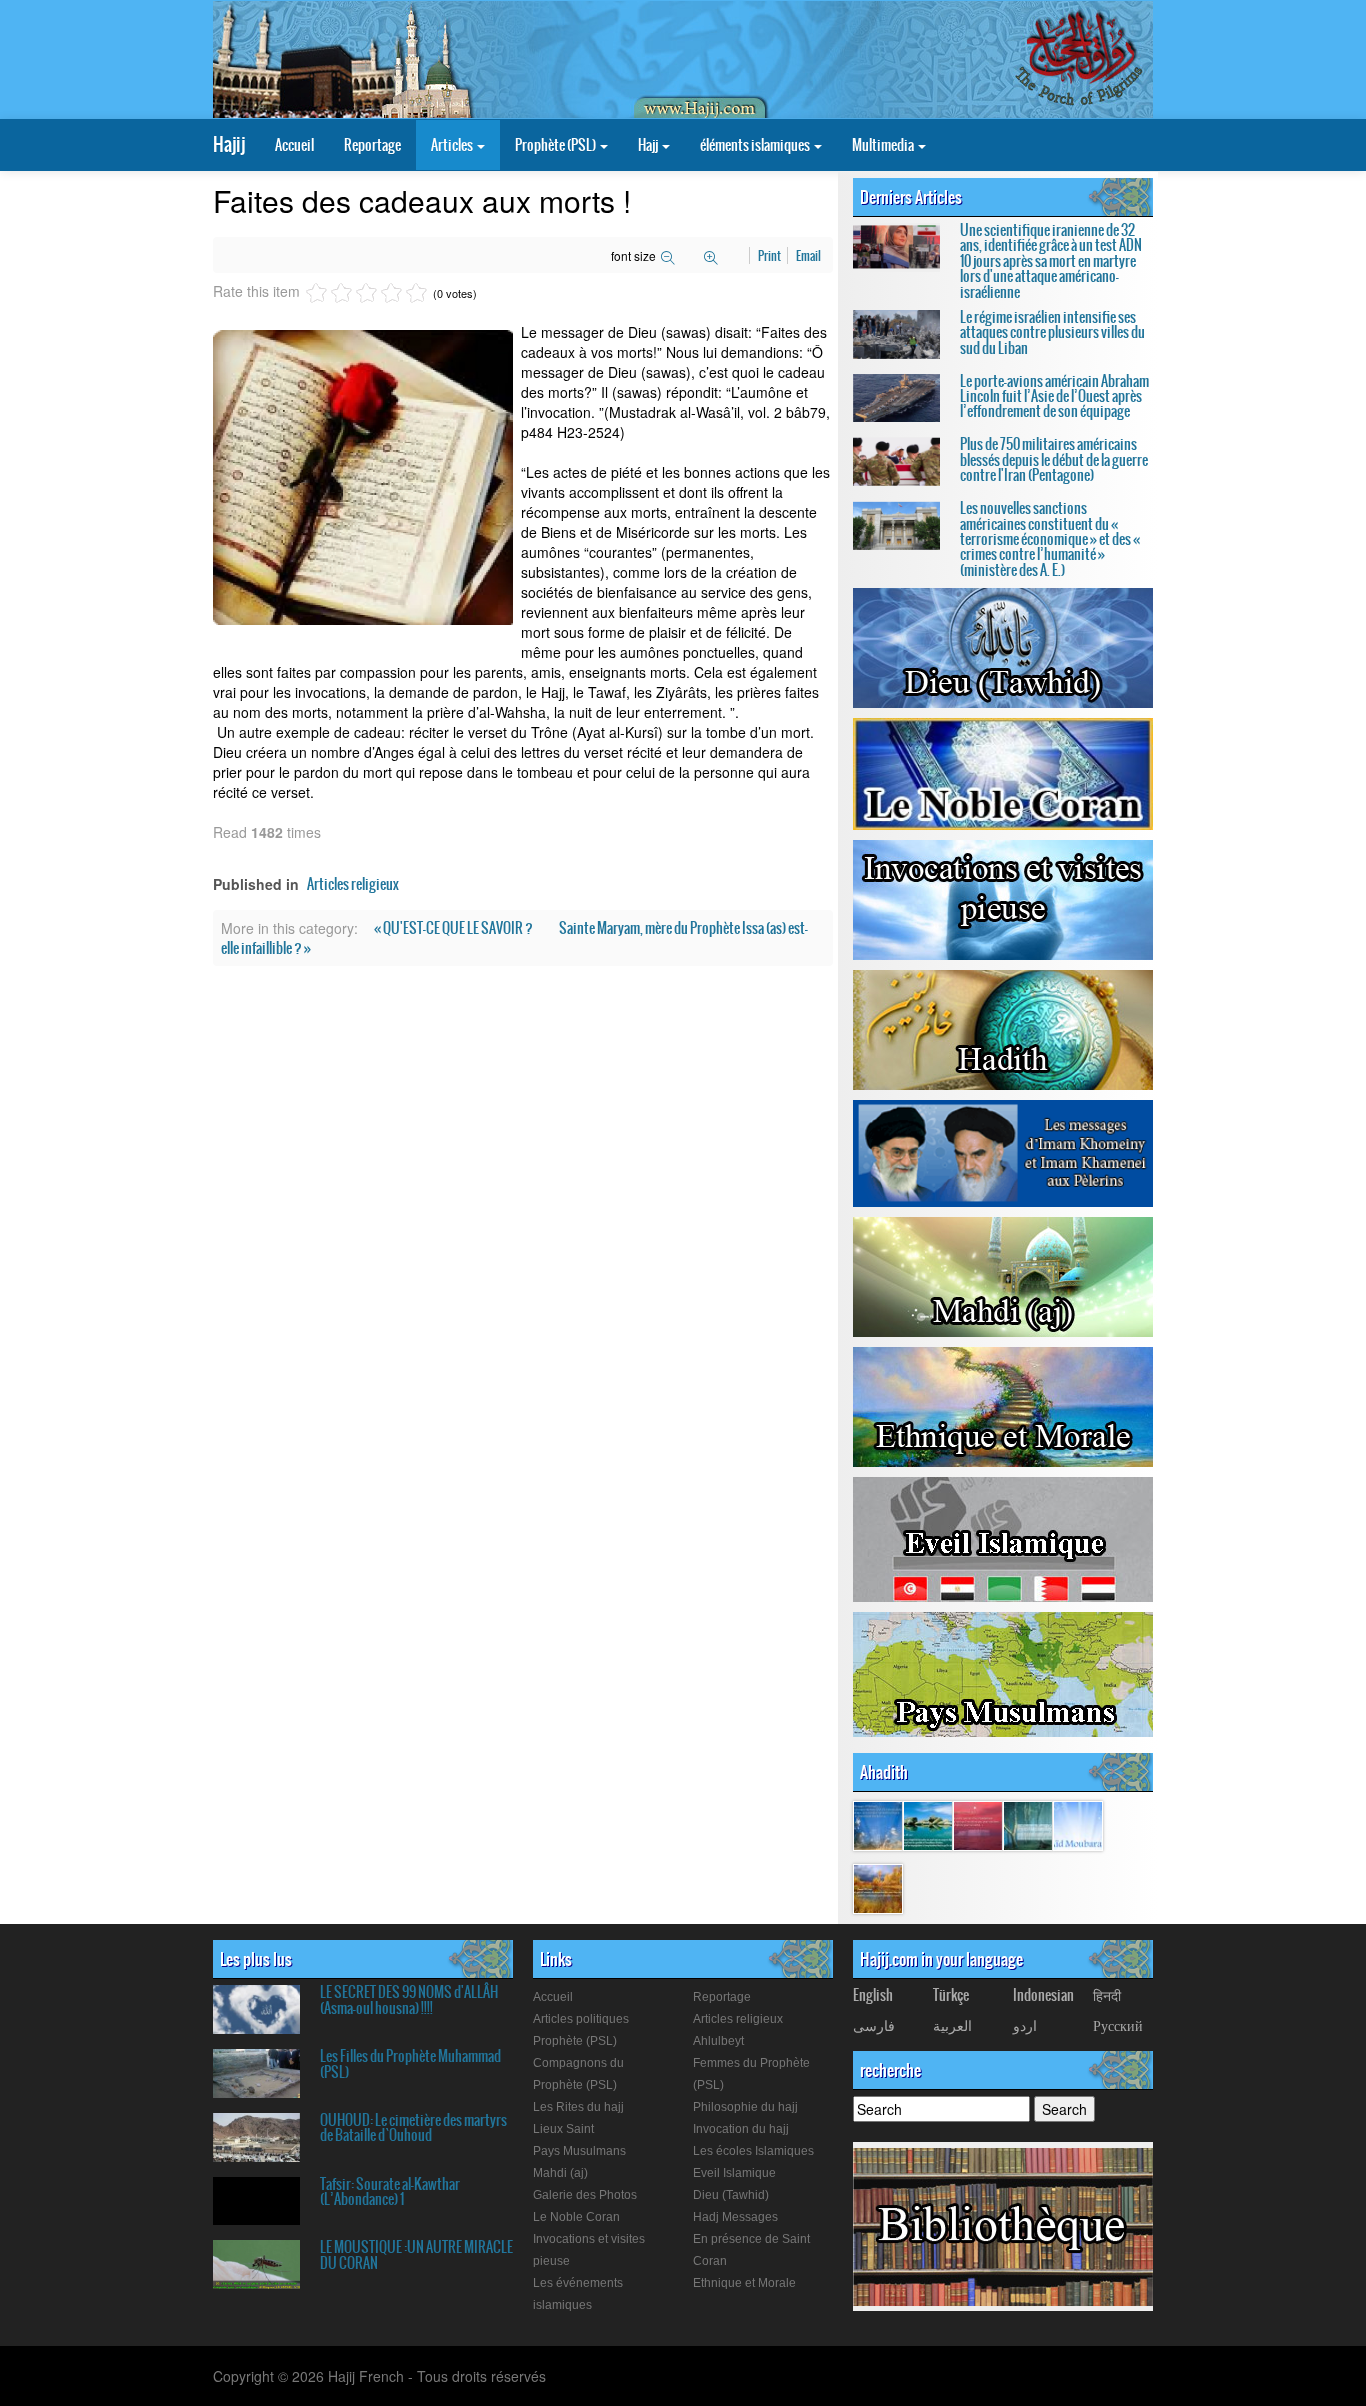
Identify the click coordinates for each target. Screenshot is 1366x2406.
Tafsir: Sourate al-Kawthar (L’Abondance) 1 (390, 2191)
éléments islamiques (756, 145)
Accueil (294, 145)
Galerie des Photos (585, 2195)
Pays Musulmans (579, 2151)
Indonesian (1043, 1995)
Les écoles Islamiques (753, 2151)
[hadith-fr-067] (928, 1825)
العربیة (952, 2025)
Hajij (229, 144)
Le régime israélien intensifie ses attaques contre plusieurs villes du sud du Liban (1052, 332)
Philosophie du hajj (745, 2107)
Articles (453, 145)
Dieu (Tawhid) (731, 2195)
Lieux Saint (563, 2129)
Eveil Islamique (734, 2173)
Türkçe (951, 1995)
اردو (1025, 2025)
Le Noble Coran (576, 2217)
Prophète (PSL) (556, 145)
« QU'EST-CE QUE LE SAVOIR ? (454, 928)
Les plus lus (256, 1959)
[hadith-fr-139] (878, 1825)
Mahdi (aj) (560, 2173)
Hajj (649, 145)
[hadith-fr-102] (1078, 1825)
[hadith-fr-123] (978, 1825)
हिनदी (1107, 1995)
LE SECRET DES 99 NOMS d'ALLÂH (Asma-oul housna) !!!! (409, 1999)
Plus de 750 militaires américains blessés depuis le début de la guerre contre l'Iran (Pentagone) (1054, 459)
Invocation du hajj (741, 2129)
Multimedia (884, 145)
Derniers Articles (911, 197)
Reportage (372, 145)
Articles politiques (581, 2019)
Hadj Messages (735, 2217)
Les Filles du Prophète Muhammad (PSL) (410, 2063)
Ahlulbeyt (718, 2041)
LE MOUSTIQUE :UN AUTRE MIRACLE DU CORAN (416, 2254)
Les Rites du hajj (578, 2107)
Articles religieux (353, 884)
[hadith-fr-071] (878, 1888)
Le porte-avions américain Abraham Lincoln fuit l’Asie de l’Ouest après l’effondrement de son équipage (1054, 396)
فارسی (874, 2025)
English (873, 1995)
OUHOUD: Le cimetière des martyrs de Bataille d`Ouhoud (413, 2127)
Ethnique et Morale (744, 2283)
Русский (1118, 2025)
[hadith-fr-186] (1028, 1825)
